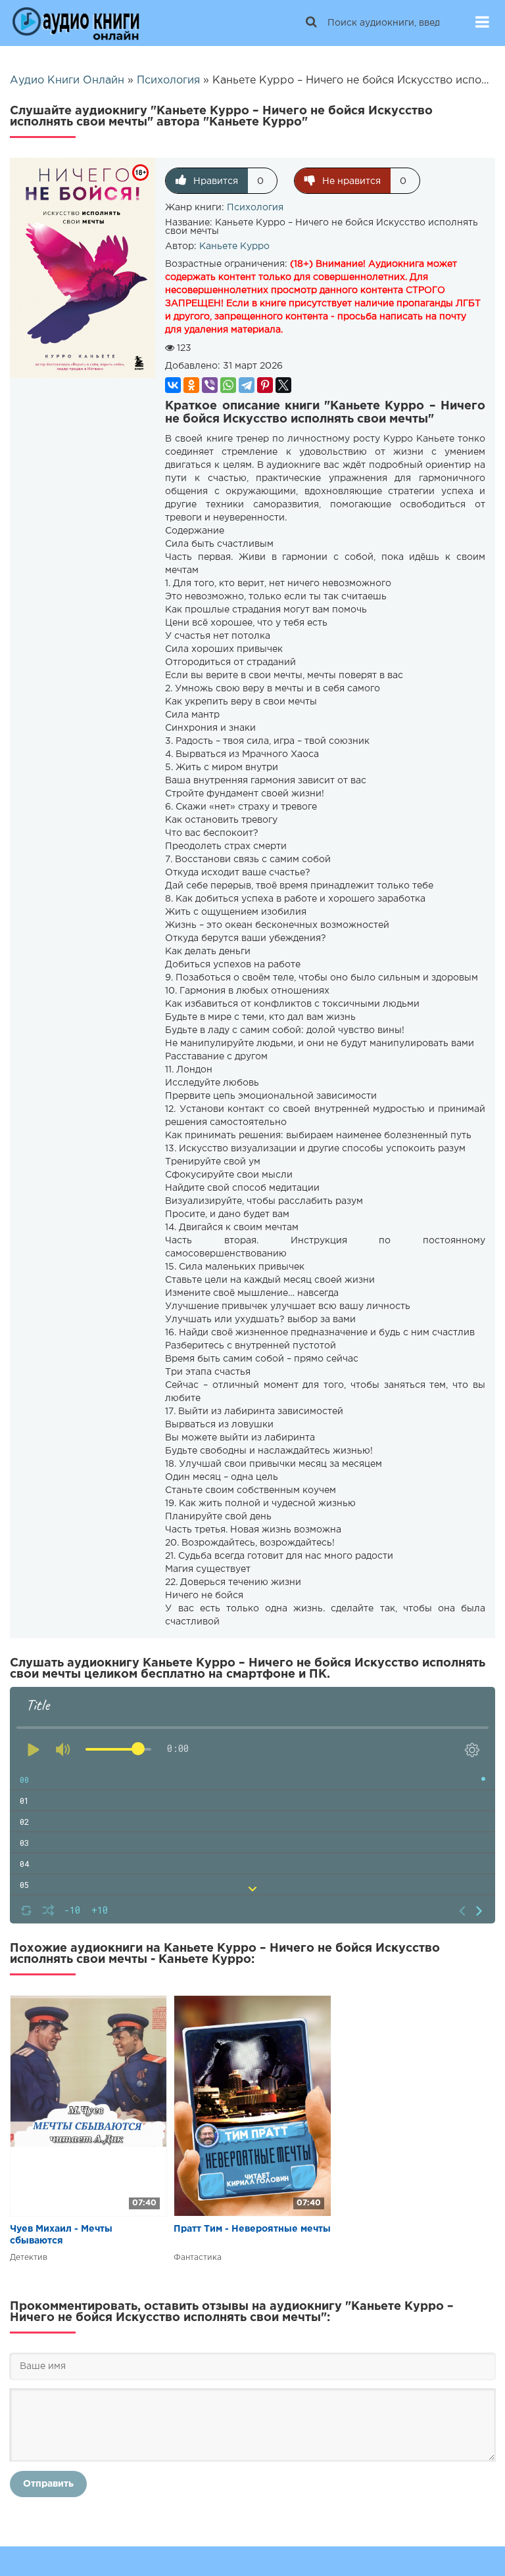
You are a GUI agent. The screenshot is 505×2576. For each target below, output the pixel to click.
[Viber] (210, 385)
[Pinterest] (265, 385)
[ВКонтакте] (173, 385)
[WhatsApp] (228, 385)
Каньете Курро (234, 246)
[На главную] (76, 23)
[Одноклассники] (191, 385)
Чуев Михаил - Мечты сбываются (61, 2235)
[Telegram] (247, 385)
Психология (255, 208)
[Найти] (311, 23)
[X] (283, 385)
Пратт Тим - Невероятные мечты (252, 2229)
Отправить (48, 2484)
